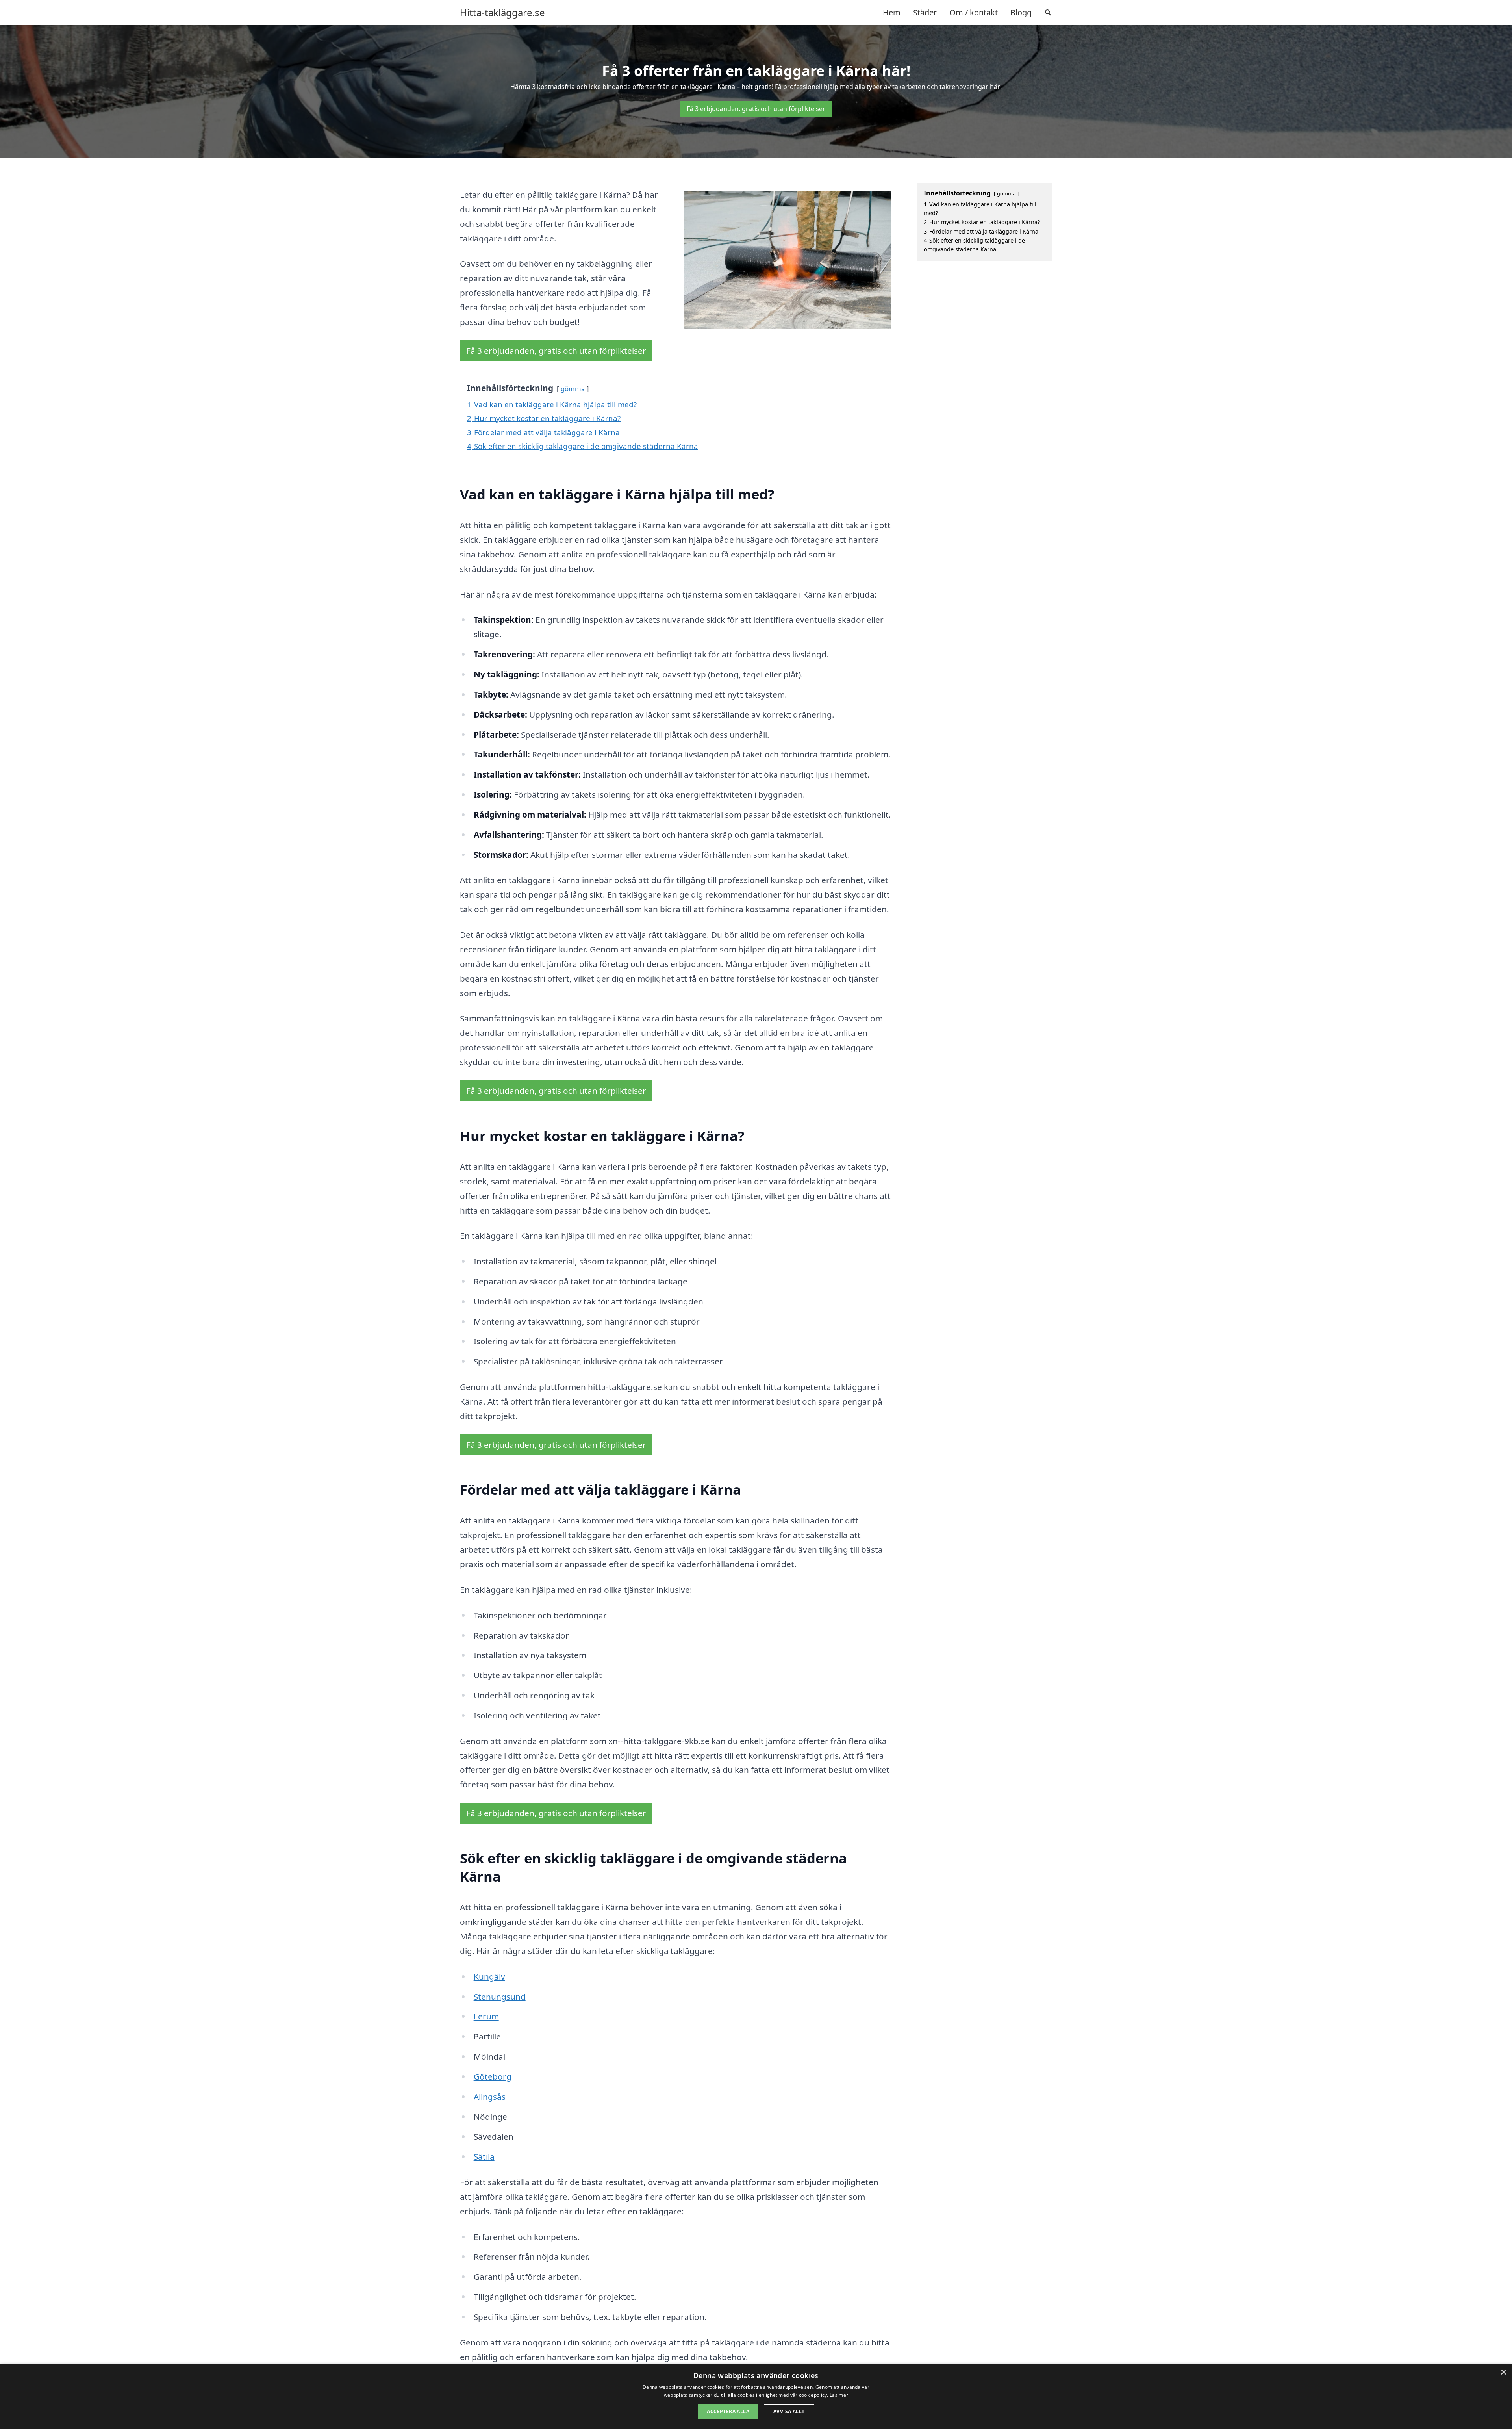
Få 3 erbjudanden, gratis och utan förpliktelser (756, 109)
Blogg (1021, 12)
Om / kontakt (974, 12)
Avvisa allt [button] (789, 2411)
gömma (573, 389)
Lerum (486, 2016)
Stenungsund (500, 1997)
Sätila (484, 2156)
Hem (892, 12)
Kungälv (489, 1976)
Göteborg (493, 2076)
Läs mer (839, 2395)
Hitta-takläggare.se (502, 13)
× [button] (1503, 2372)
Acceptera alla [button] (728, 2411)
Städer (925, 12)
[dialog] (756, 2397)
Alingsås (490, 2097)
